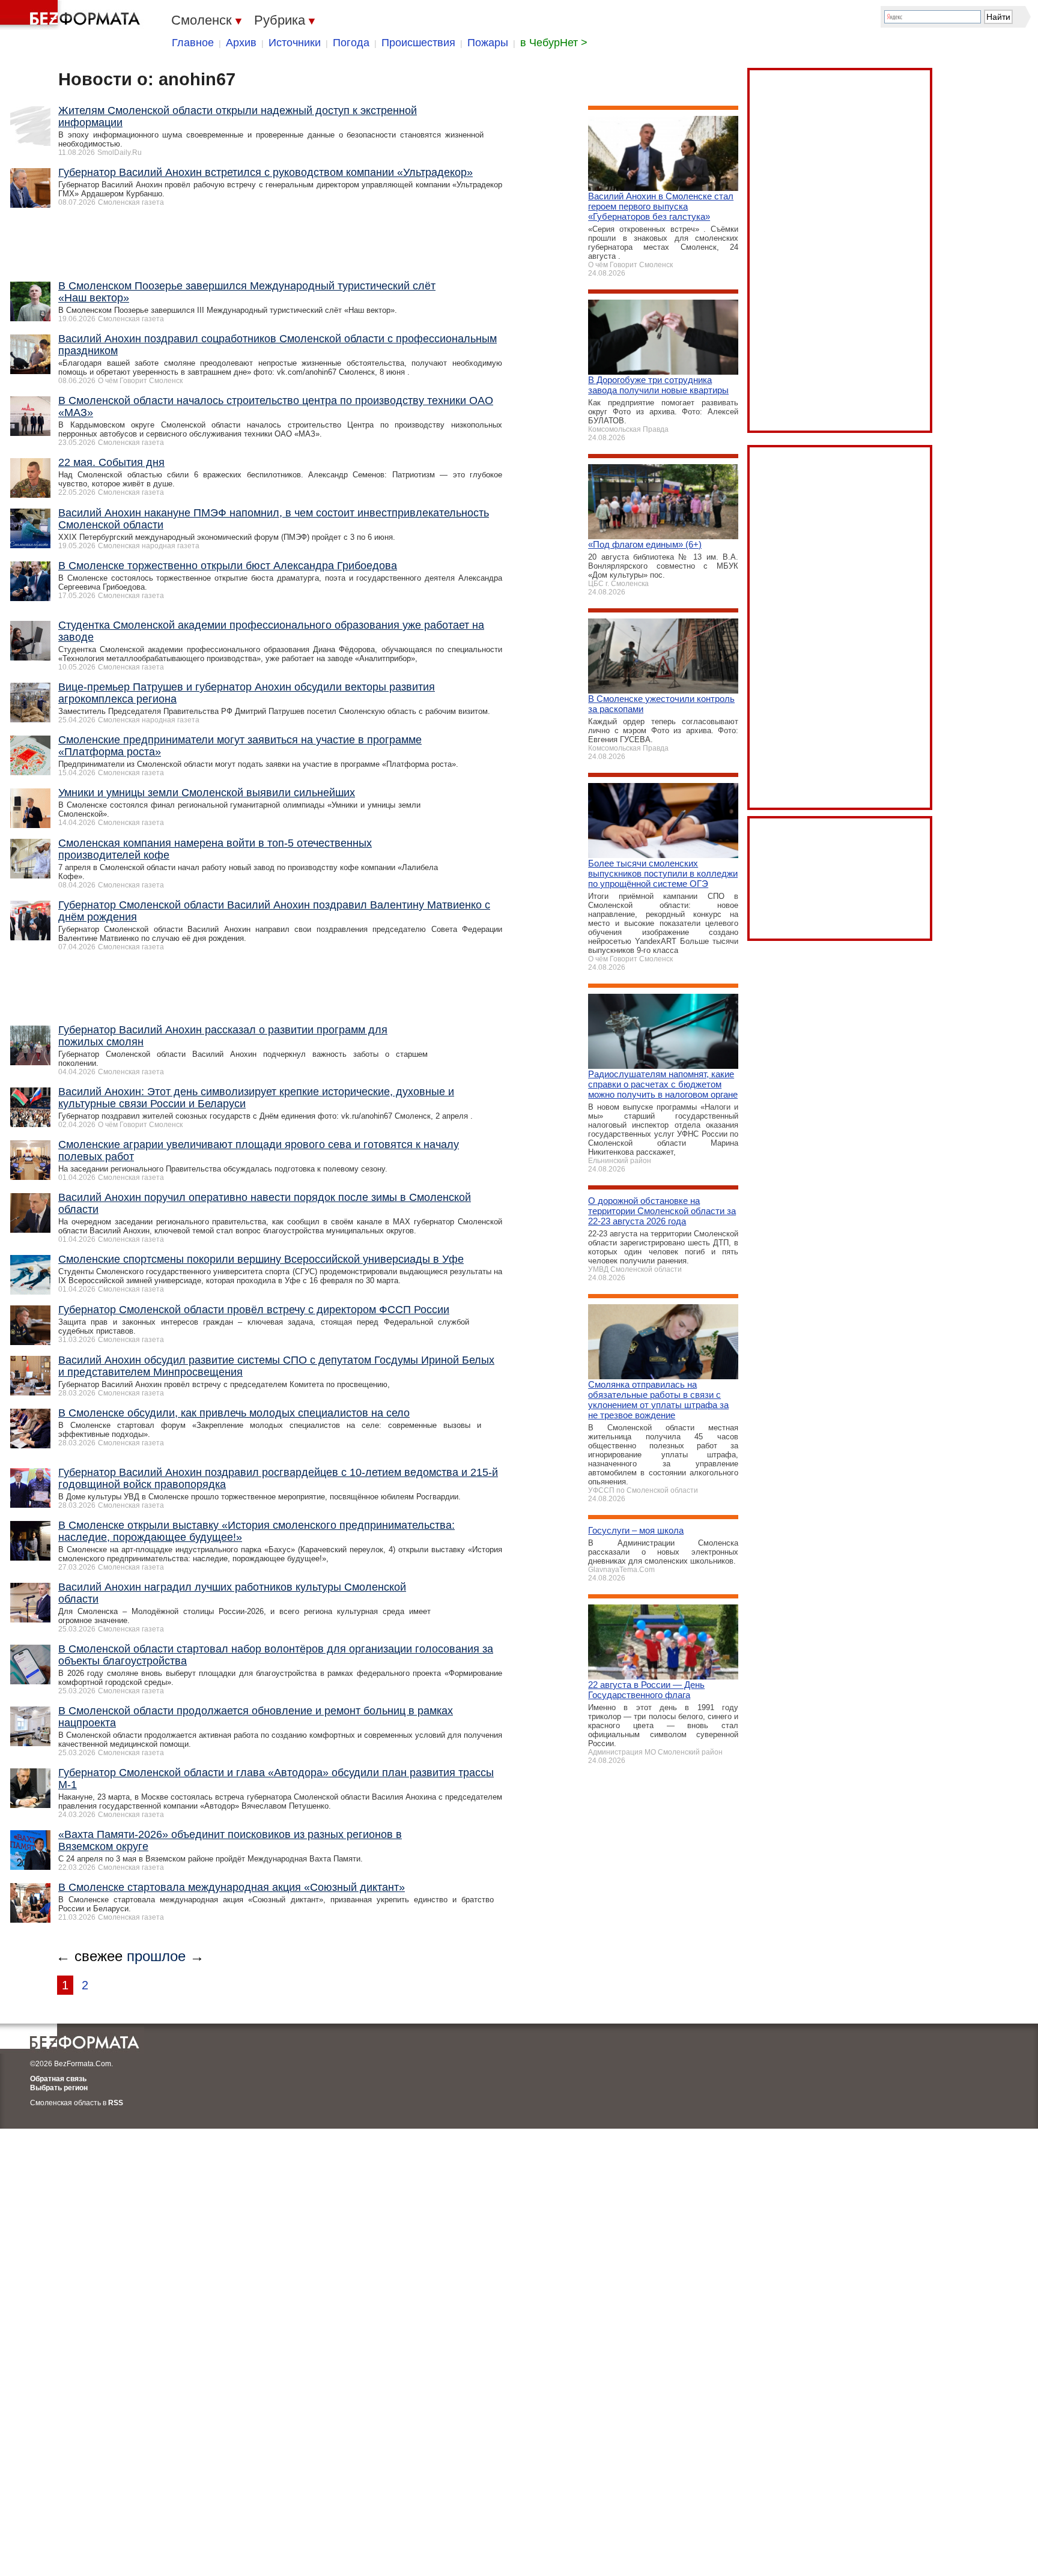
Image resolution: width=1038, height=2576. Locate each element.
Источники (295, 43)
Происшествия (418, 43)
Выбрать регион (59, 2088)
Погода (351, 43)
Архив (241, 43)
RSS (116, 2103)
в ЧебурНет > (554, 43)
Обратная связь (58, 2079)
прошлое (156, 1956)
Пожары (488, 43)
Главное (193, 43)
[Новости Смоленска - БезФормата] (72, 15)
